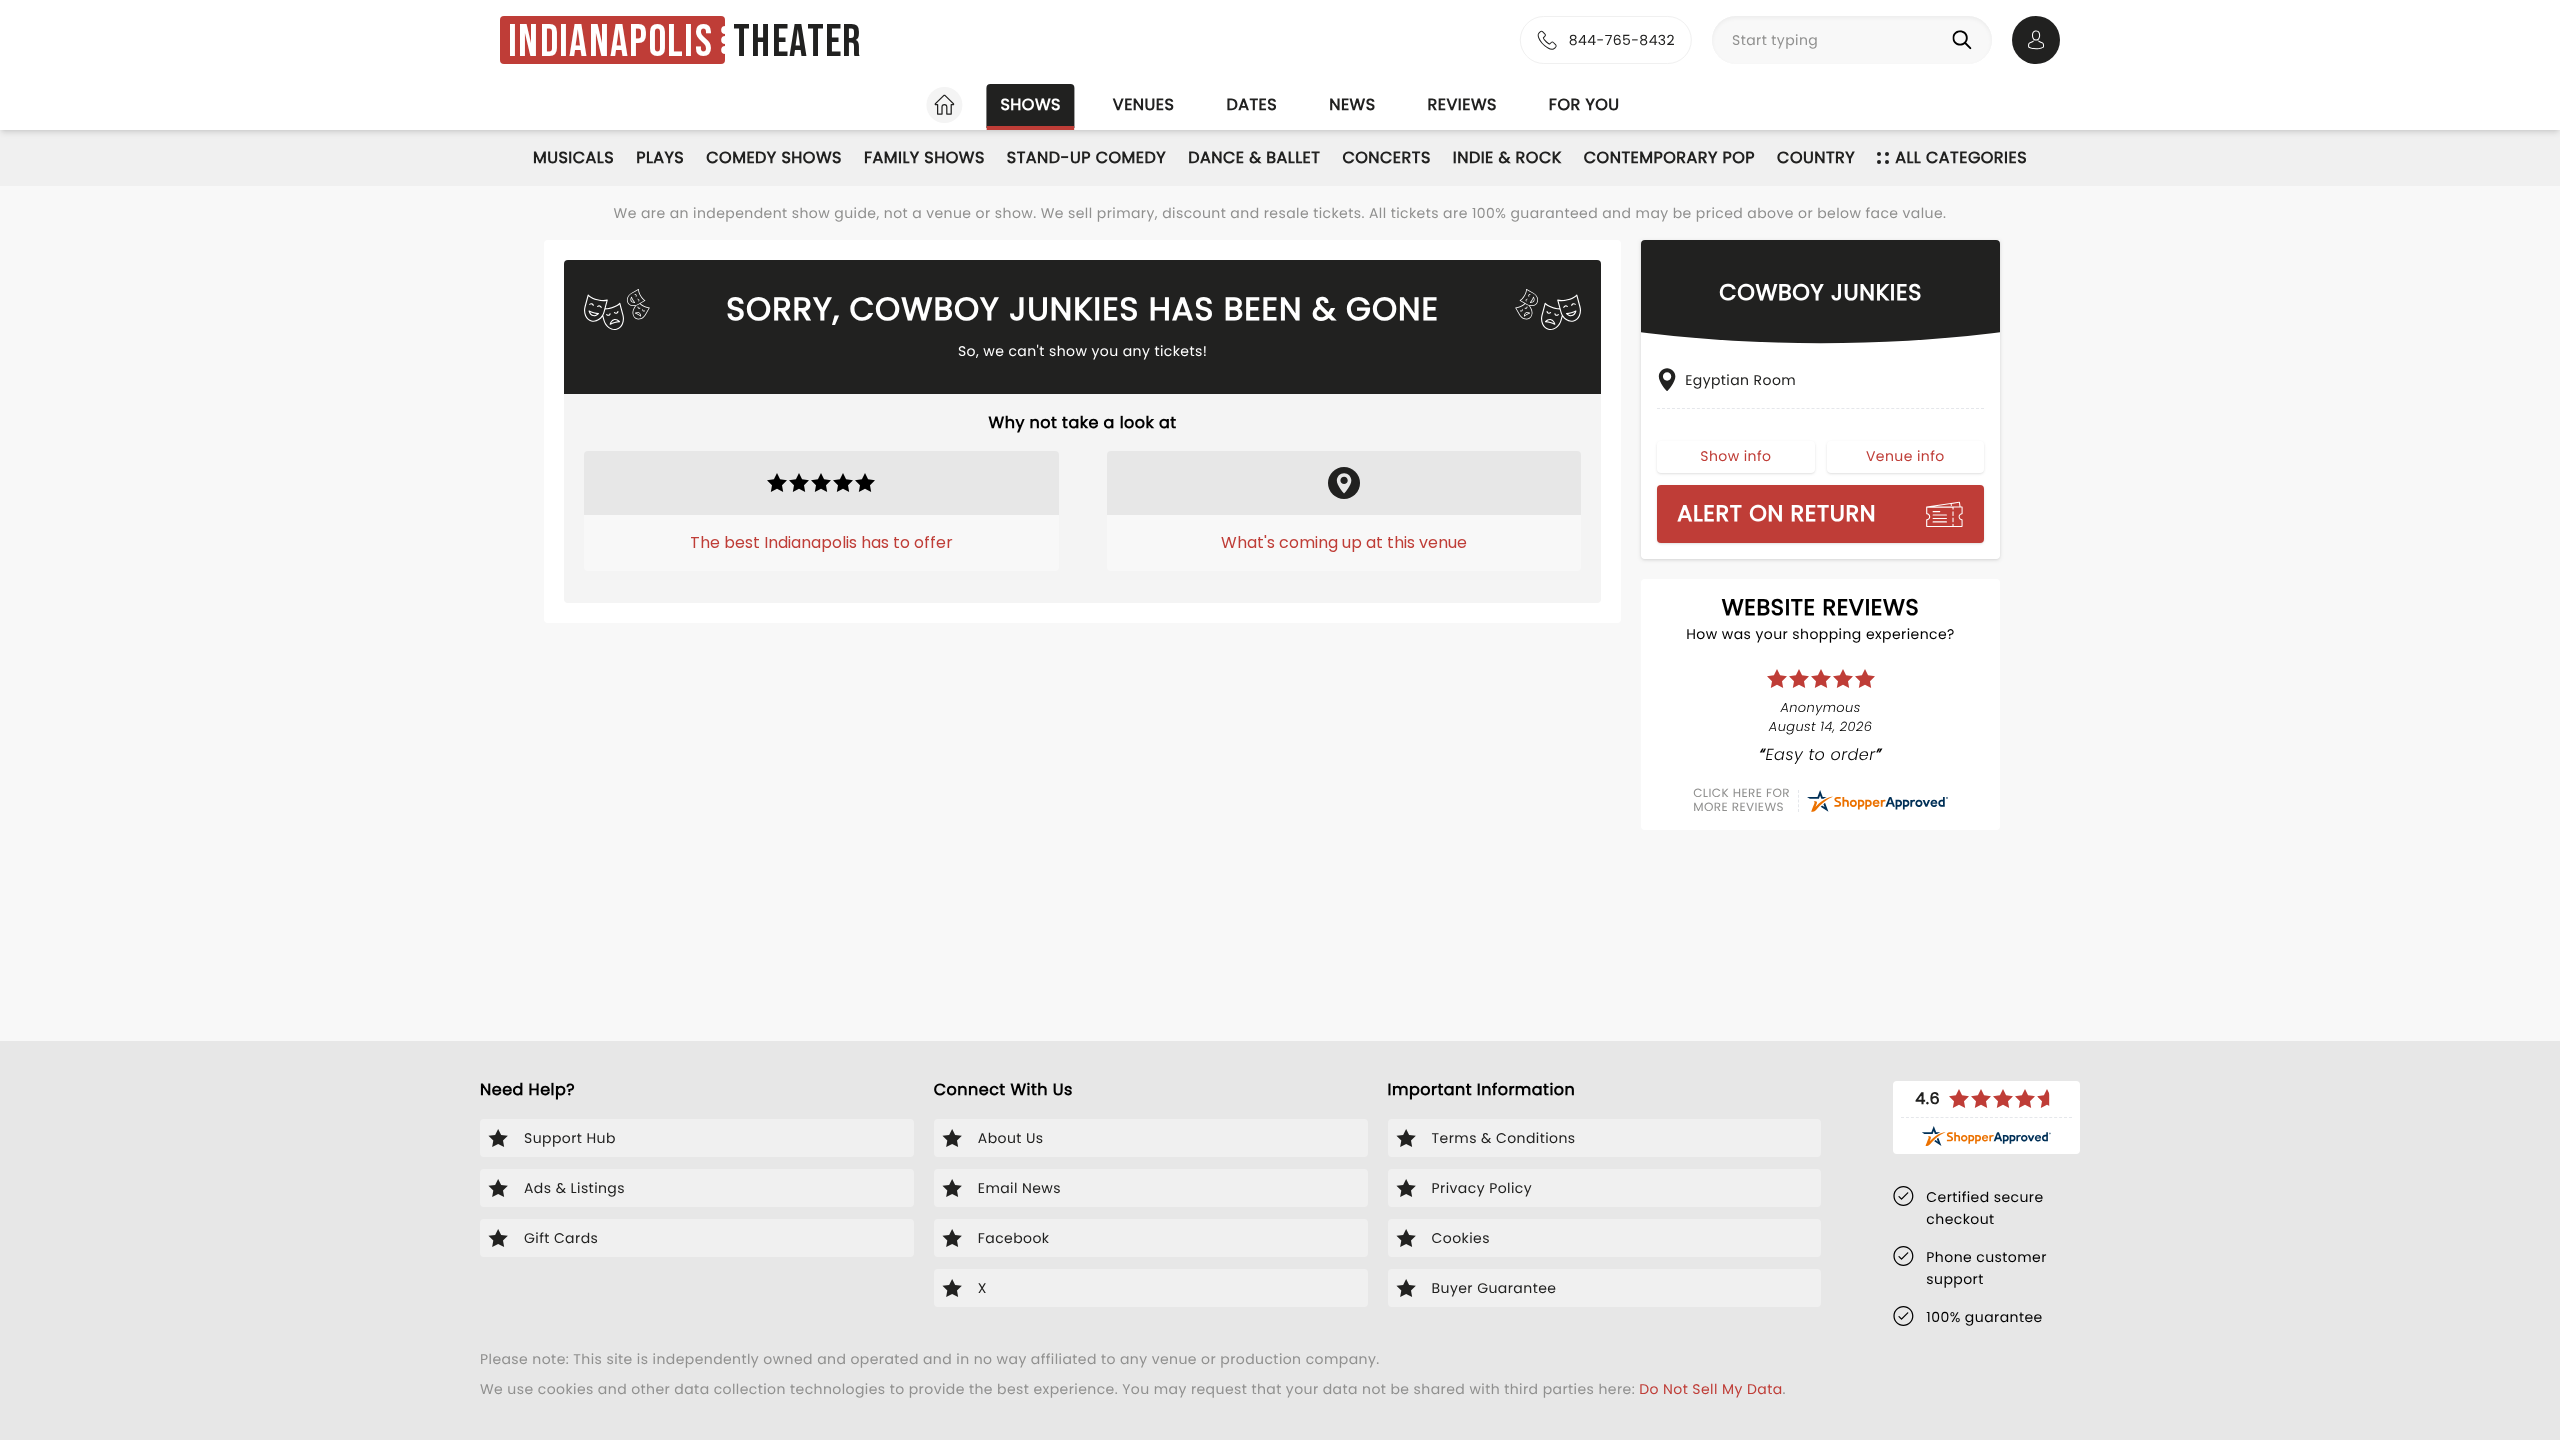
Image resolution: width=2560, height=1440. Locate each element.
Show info (1735, 456)
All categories (1961, 157)
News (1352, 104)
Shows (1030, 104)
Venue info (1905, 456)
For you (1584, 104)
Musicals (573, 157)
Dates (1251, 104)
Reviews (1462, 104)
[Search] (1966, 40)
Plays (660, 157)
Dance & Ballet (1254, 157)
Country (1816, 157)
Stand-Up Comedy (1086, 157)
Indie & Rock (1507, 157)
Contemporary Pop (1669, 157)
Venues (1144, 104)
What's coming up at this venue (1344, 542)
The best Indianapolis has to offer (821, 542)
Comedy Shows (774, 157)
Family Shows (924, 157)
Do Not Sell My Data (1710, 1389)
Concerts (1386, 157)
